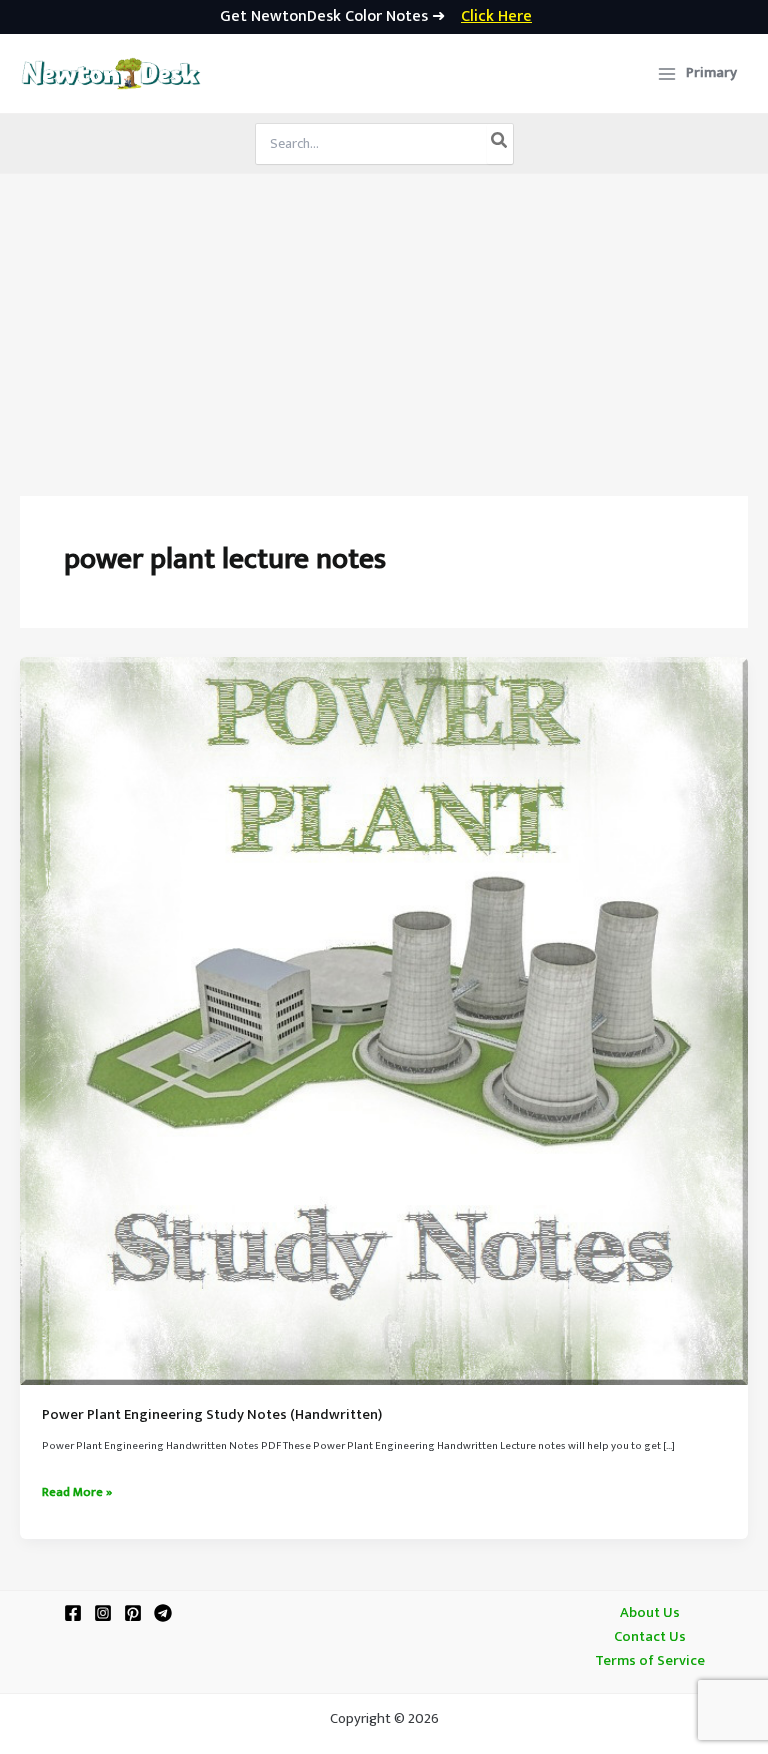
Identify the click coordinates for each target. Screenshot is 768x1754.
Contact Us (650, 1637)
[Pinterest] (133, 1613)
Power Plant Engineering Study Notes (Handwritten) (212, 1415)
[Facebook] (73, 1613)
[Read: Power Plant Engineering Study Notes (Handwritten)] (384, 1021)
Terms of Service (650, 1661)
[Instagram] (103, 1613)
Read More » (77, 1493)
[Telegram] (163, 1613)
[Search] (500, 144)
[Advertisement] (384, 324)
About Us (650, 1613)
